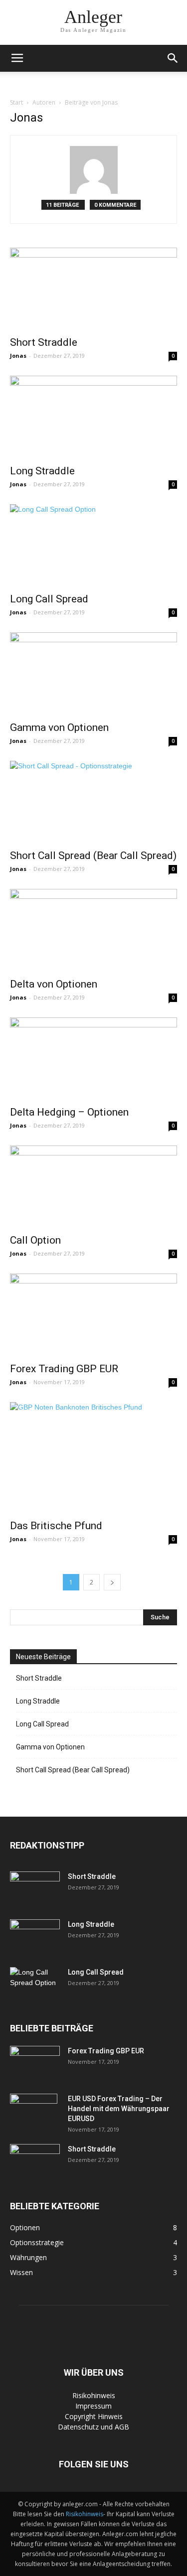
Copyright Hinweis (94, 2416)
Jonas (18, 356)
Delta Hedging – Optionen (69, 1112)
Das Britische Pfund (56, 1526)
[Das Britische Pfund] (93, 1458)
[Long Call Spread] (93, 545)
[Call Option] (93, 1187)
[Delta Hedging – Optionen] (93, 1059)
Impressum (93, 2406)
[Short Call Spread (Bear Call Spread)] (93, 802)
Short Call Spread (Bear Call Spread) (93, 856)
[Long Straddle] (93, 417)
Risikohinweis (94, 2395)
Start (16, 102)
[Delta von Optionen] (93, 930)
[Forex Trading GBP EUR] (93, 1315)
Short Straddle (44, 342)
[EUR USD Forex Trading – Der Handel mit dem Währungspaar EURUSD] (34, 2111)
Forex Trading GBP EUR (64, 1369)
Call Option (35, 1240)
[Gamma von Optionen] (93, 673)
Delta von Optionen (54, 984)
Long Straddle (42, 471)
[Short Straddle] (93, 289)
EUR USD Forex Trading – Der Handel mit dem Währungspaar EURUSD (119, 2109)
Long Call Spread (49, 599)
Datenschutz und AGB (93, 2427)
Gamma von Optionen (59, 727)
